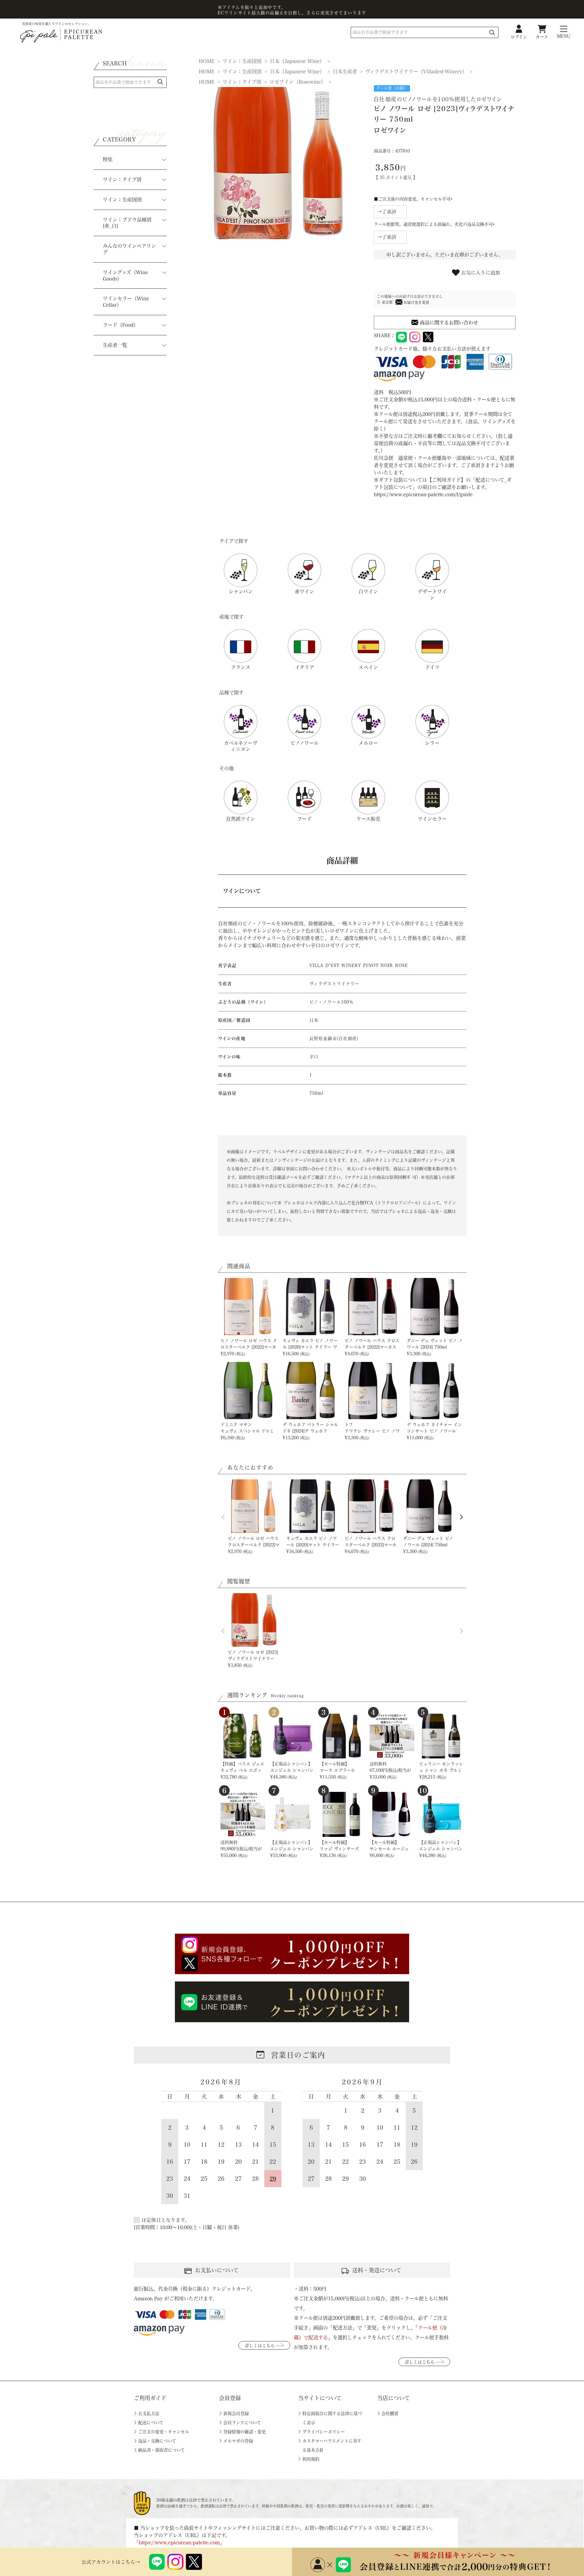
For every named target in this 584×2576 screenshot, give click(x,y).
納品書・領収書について (161, 2450)
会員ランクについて (242, 2423)
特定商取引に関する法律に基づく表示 (332, 2418)
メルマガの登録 (238, 2441)
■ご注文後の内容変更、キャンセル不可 (414, 199)
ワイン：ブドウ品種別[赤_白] (127, 223)
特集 (108, 159)
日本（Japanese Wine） (297, 61)
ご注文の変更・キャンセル (164, 2432)
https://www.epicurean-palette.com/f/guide (423, 494)
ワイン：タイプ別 (122, 180)
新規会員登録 (236, 2414)
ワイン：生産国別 (122, 200)
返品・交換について (157, 2441)
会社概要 (390, 2414)
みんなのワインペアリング (129, 249)
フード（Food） (121, 325)
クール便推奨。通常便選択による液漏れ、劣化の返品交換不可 (435, 224)
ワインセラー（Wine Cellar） (126, 302)
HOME (207, 61)
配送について (151, 2423)
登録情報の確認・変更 (245, 2432)
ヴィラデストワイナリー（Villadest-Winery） (416, 72)
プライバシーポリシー (324, 2432)
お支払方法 (149, 2414)
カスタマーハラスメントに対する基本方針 (332, 2445)
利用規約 (311, 2459)
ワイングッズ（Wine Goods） (125, 276)
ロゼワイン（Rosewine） (298, 82)
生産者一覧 (115, 345)
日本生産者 (345, 72)
